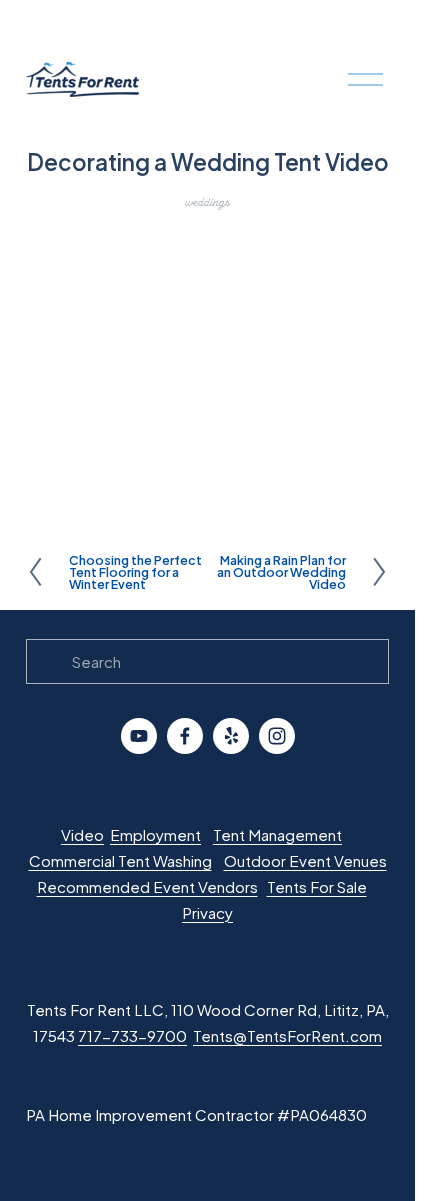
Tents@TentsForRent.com (287, 1035)
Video (82, 834)
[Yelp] (231, 736)
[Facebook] (185, 736)
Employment (155, 834)
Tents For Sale (317, 886)
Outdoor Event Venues (305, 860)
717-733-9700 (132, 1035)
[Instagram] (277, 736)
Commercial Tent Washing (120, 860)
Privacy (207, 912)
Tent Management (277, 834)
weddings (207, 202)
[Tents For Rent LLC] (139, 736)
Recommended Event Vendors (147, 886)
